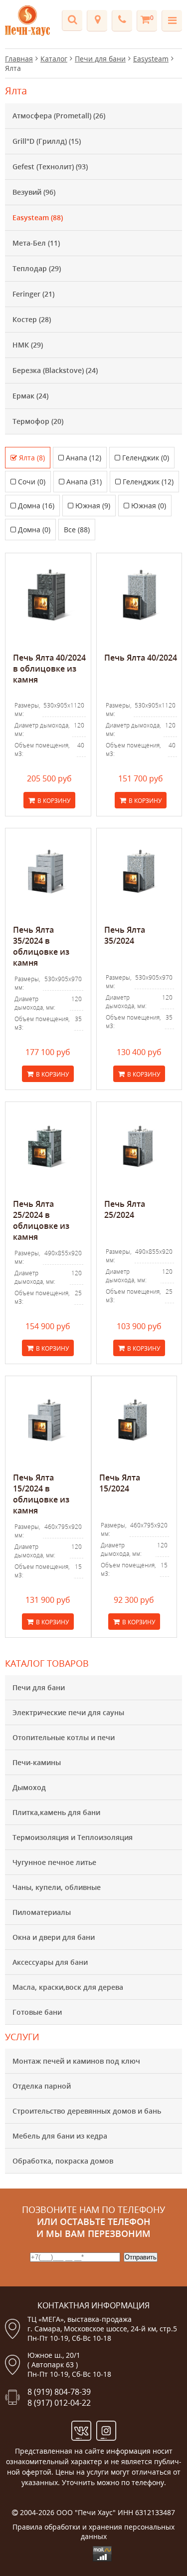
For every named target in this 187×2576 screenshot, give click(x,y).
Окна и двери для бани (54, 1937)
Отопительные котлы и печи (64, 1737)
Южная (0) (149, 506)
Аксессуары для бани (50, 1962)
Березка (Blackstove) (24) (55, 370)
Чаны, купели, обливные (57, 1887)
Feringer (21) (33, 294)
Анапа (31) (84, 482)
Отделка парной (42, 2086)
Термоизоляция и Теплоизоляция (73, 1837)
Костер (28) (32, 319)
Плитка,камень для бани (56, 1812)
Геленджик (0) (146, 458)
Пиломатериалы (42, 1912)
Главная (19, 59)
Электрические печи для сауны (68, 1712)
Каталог (54, 59)
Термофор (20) (38, 421)
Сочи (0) (32, 482)
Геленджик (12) (148, 482)
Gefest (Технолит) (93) (50, 167)
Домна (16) (36, 506)
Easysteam (151, 59)
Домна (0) (34, 530)
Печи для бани (39, 1687)
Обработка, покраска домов (63, 2161)
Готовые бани (37, 2012)
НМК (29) (28, 345)
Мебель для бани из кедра (60, 2136)
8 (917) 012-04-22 (59, 2403)
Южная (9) (93, 506)
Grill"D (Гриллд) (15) (47, 141)
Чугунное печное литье (54, 1862)
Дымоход (29, 1787)
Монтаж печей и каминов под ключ (76, 2061)
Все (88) (77, 530)
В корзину (54, 801)
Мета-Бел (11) (36, 243)
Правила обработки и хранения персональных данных (93, 2532)
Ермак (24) (30, 396)
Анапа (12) (84, 458)
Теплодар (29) (37, 268)
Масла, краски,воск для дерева (68, 1987)
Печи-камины (37, 1762)
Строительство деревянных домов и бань (87, 2111)
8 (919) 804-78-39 (59, 2392)
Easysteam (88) (38, 217)
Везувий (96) (34, 192)
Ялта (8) (32, 458)
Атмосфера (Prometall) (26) (59, 116)
